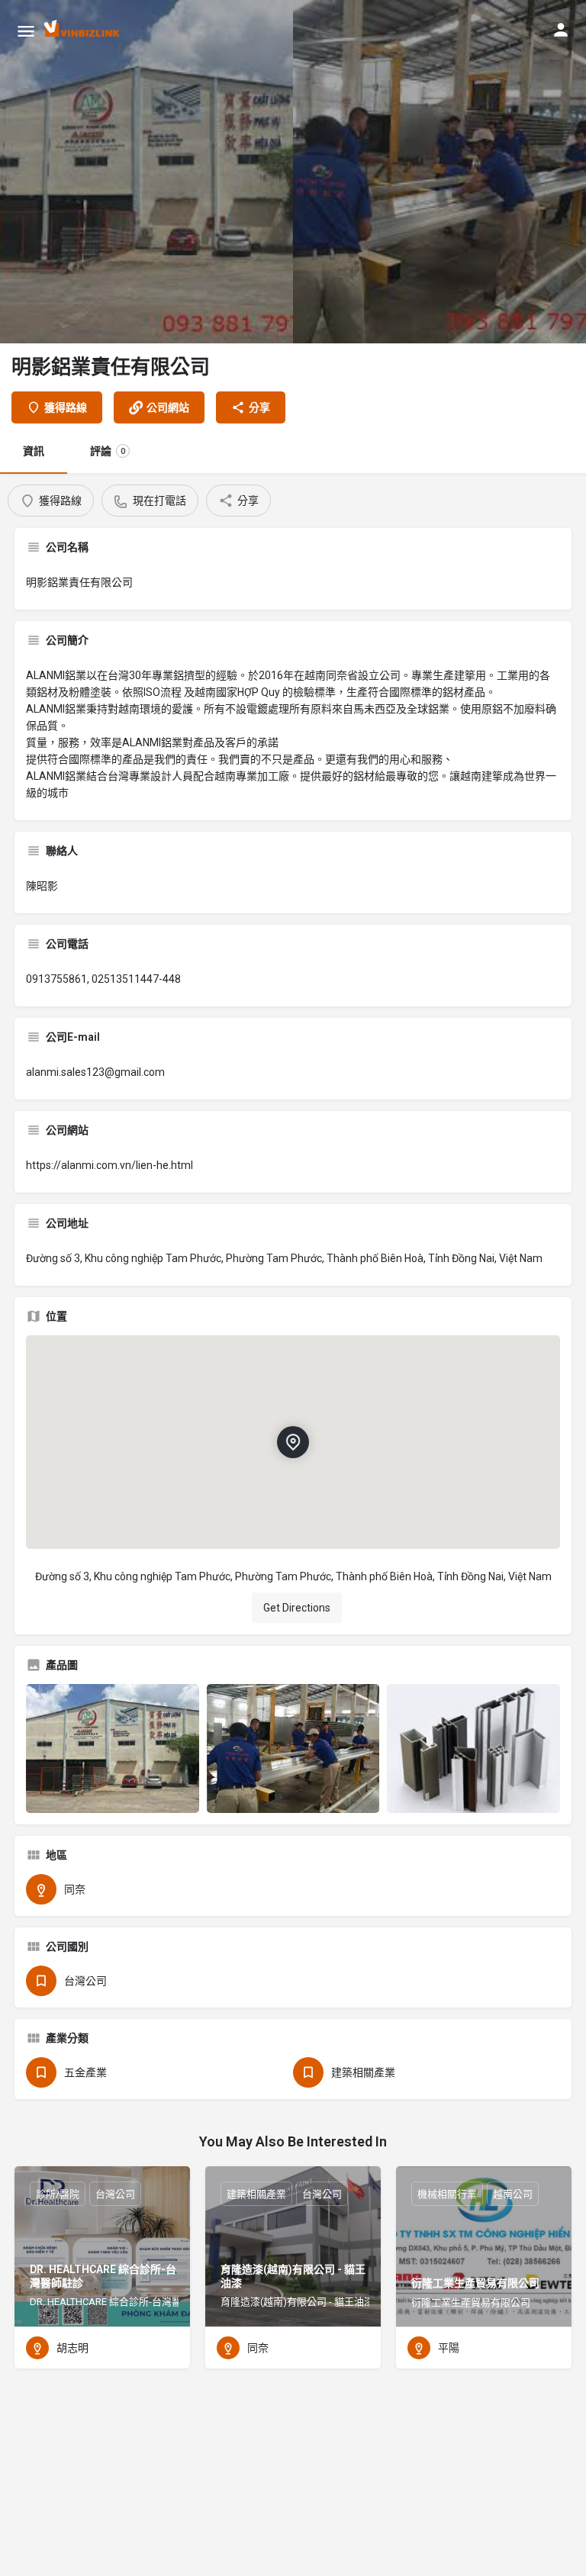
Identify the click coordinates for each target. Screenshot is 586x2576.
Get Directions (297, 1608)
